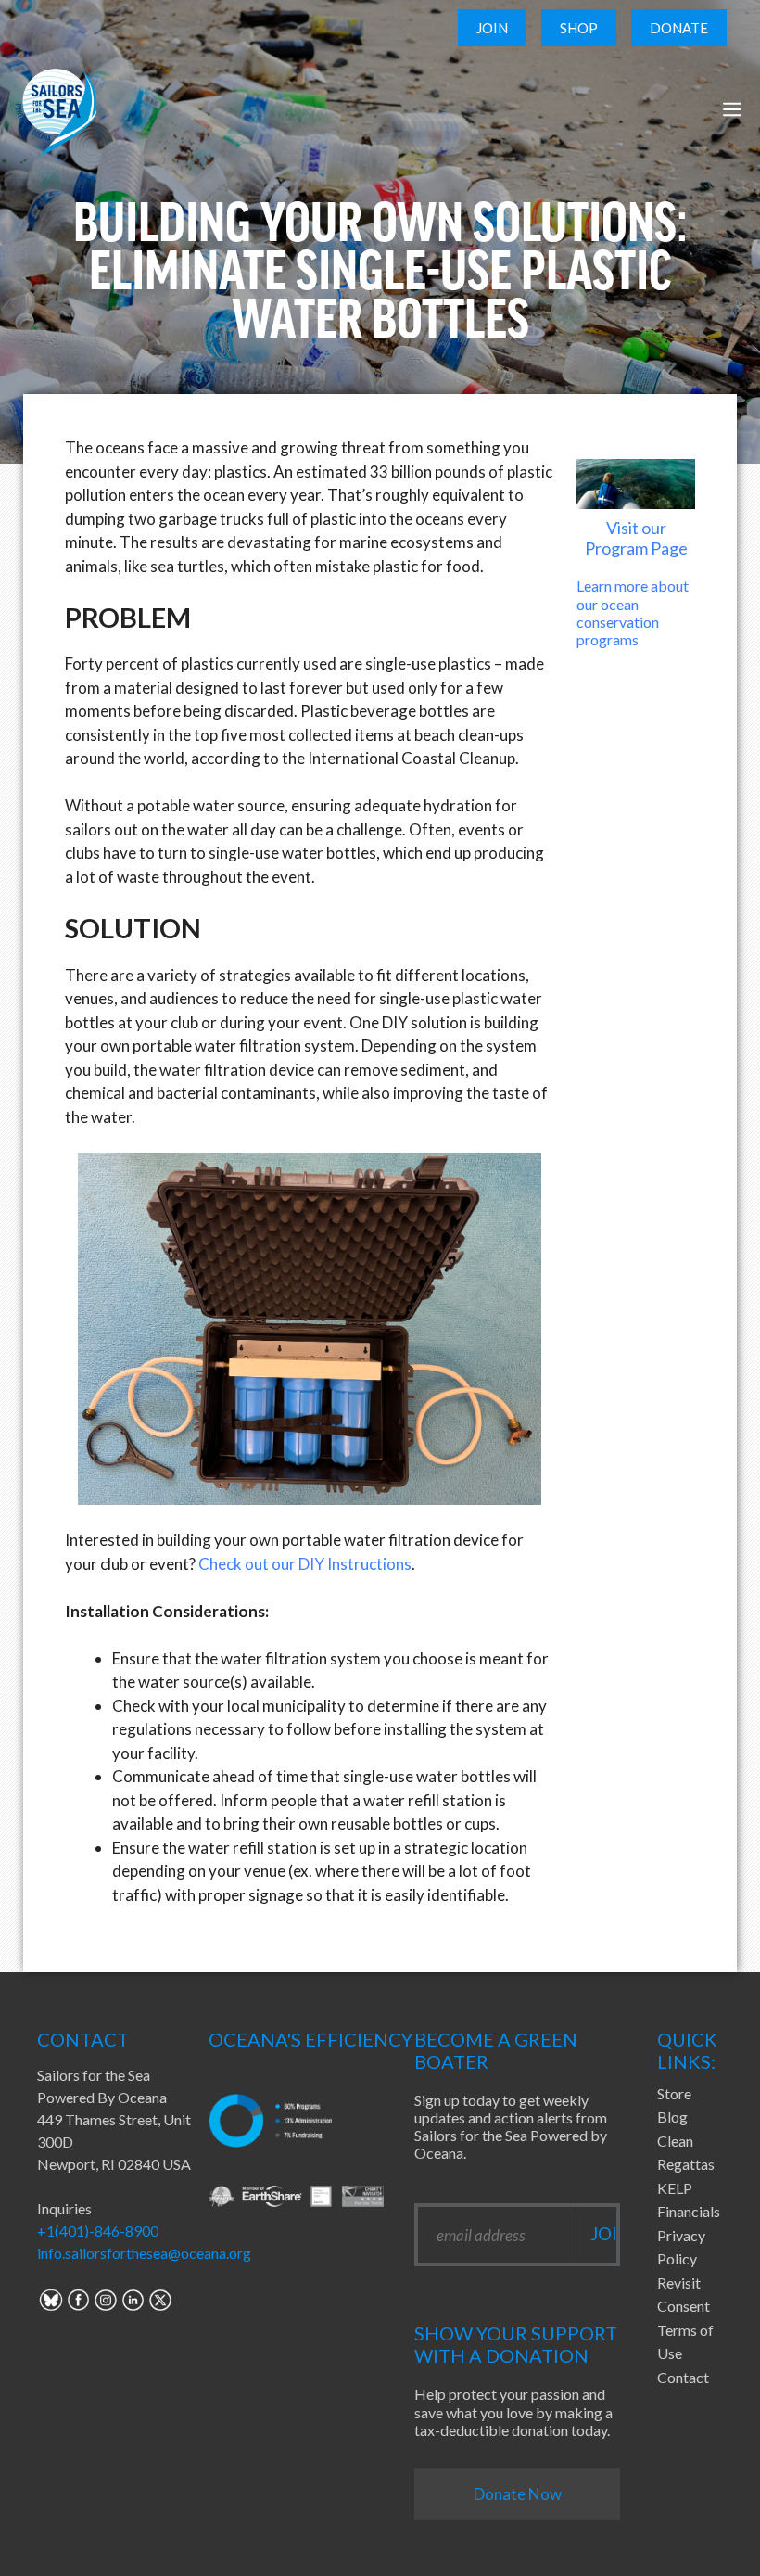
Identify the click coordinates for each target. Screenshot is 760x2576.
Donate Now (518, 2494)
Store (674, 2093)
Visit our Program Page (636, 538)
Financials (689, 2211)
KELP (675, 2188)
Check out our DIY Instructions (305, 1564)
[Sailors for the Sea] (56, 109)
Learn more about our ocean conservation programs (633, 612)
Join (492, 28)
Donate (679, 28)
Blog (672, 2117)
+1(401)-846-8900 (98, 2231)
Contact (683, 2377)
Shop (579, 28)
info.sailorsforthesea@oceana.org (144, 2253)
